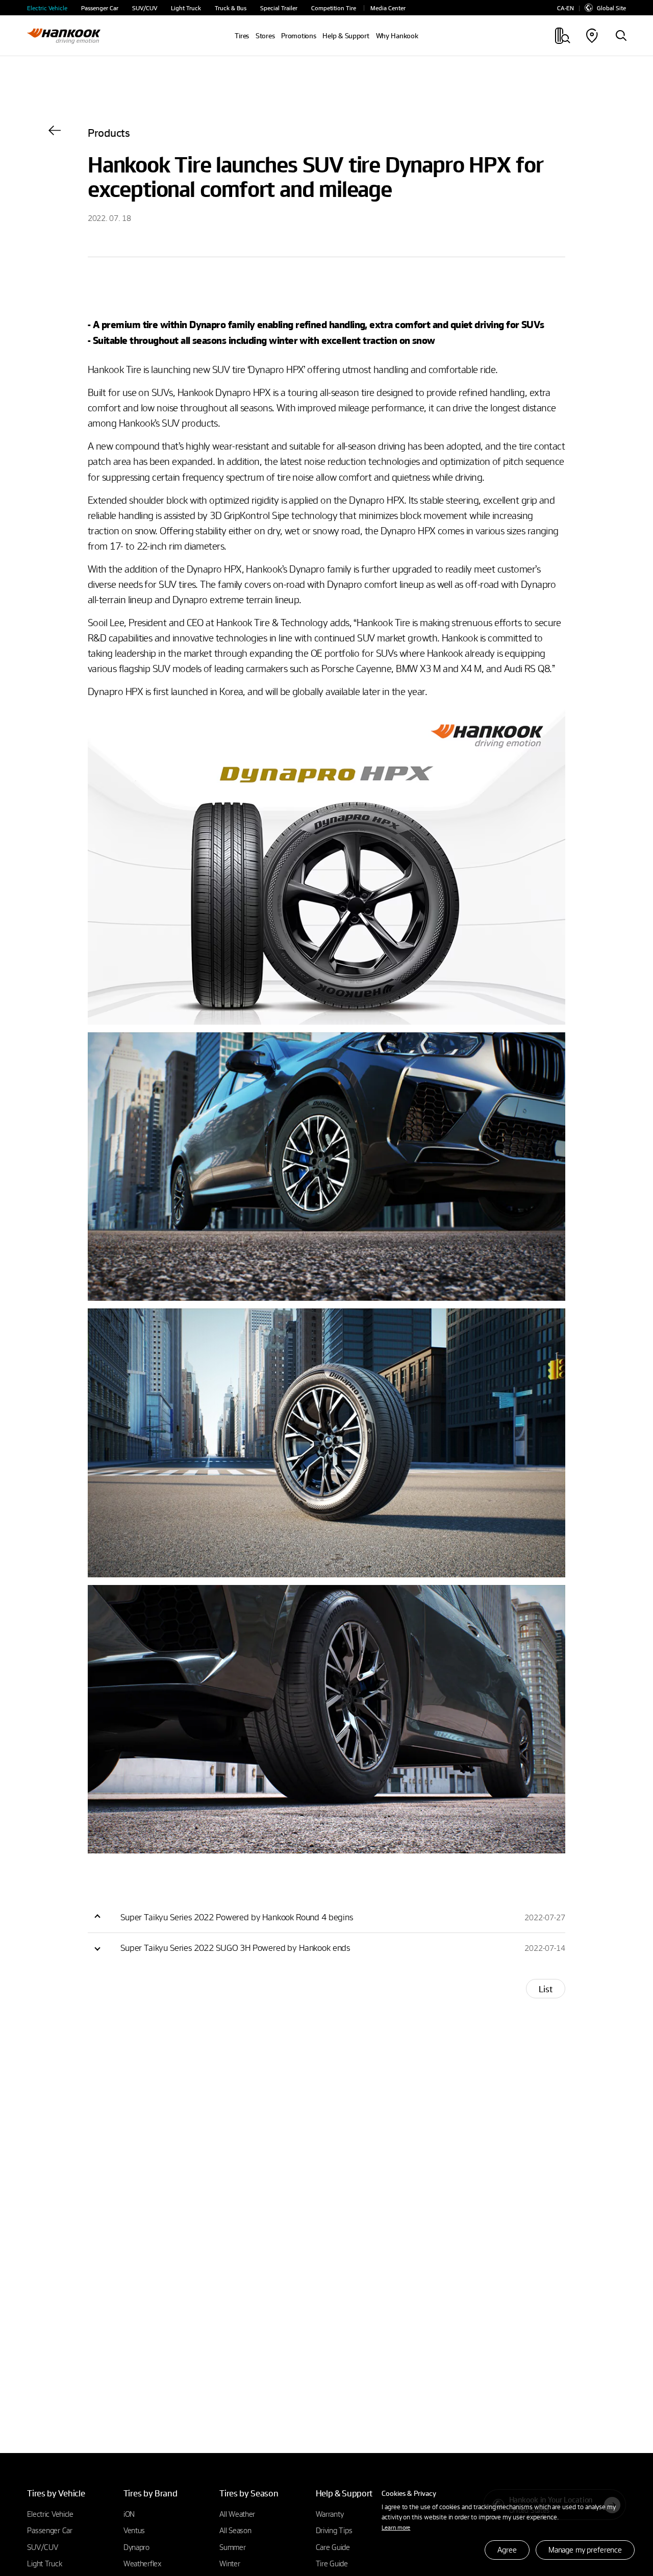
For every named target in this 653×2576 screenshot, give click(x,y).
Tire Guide (332, 2563)
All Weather (237, 2514)
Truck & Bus (231, 8)
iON (129, 2514)
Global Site (611, 8)
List (546, 1989)
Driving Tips (334, 2530)
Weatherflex (143, 2563)
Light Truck (186, 8)
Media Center (388, 8)
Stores (265, 36)
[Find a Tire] (621, 36)
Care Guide (333, 2547)
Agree (507, 2549)
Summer (232, 2547)
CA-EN (566, 8)
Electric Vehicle (47, 8)
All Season (235, 2530)
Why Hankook (397, 36)
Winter (230, 2563)
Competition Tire (334, 8)
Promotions (298, 36)
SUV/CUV (145, 8)
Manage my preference (585, 2549)
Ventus (134, 2530)
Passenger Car (100, 8)
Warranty (330, 2514)
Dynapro (136, 2547)
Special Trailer (279, 8)
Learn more (396, 2527)
